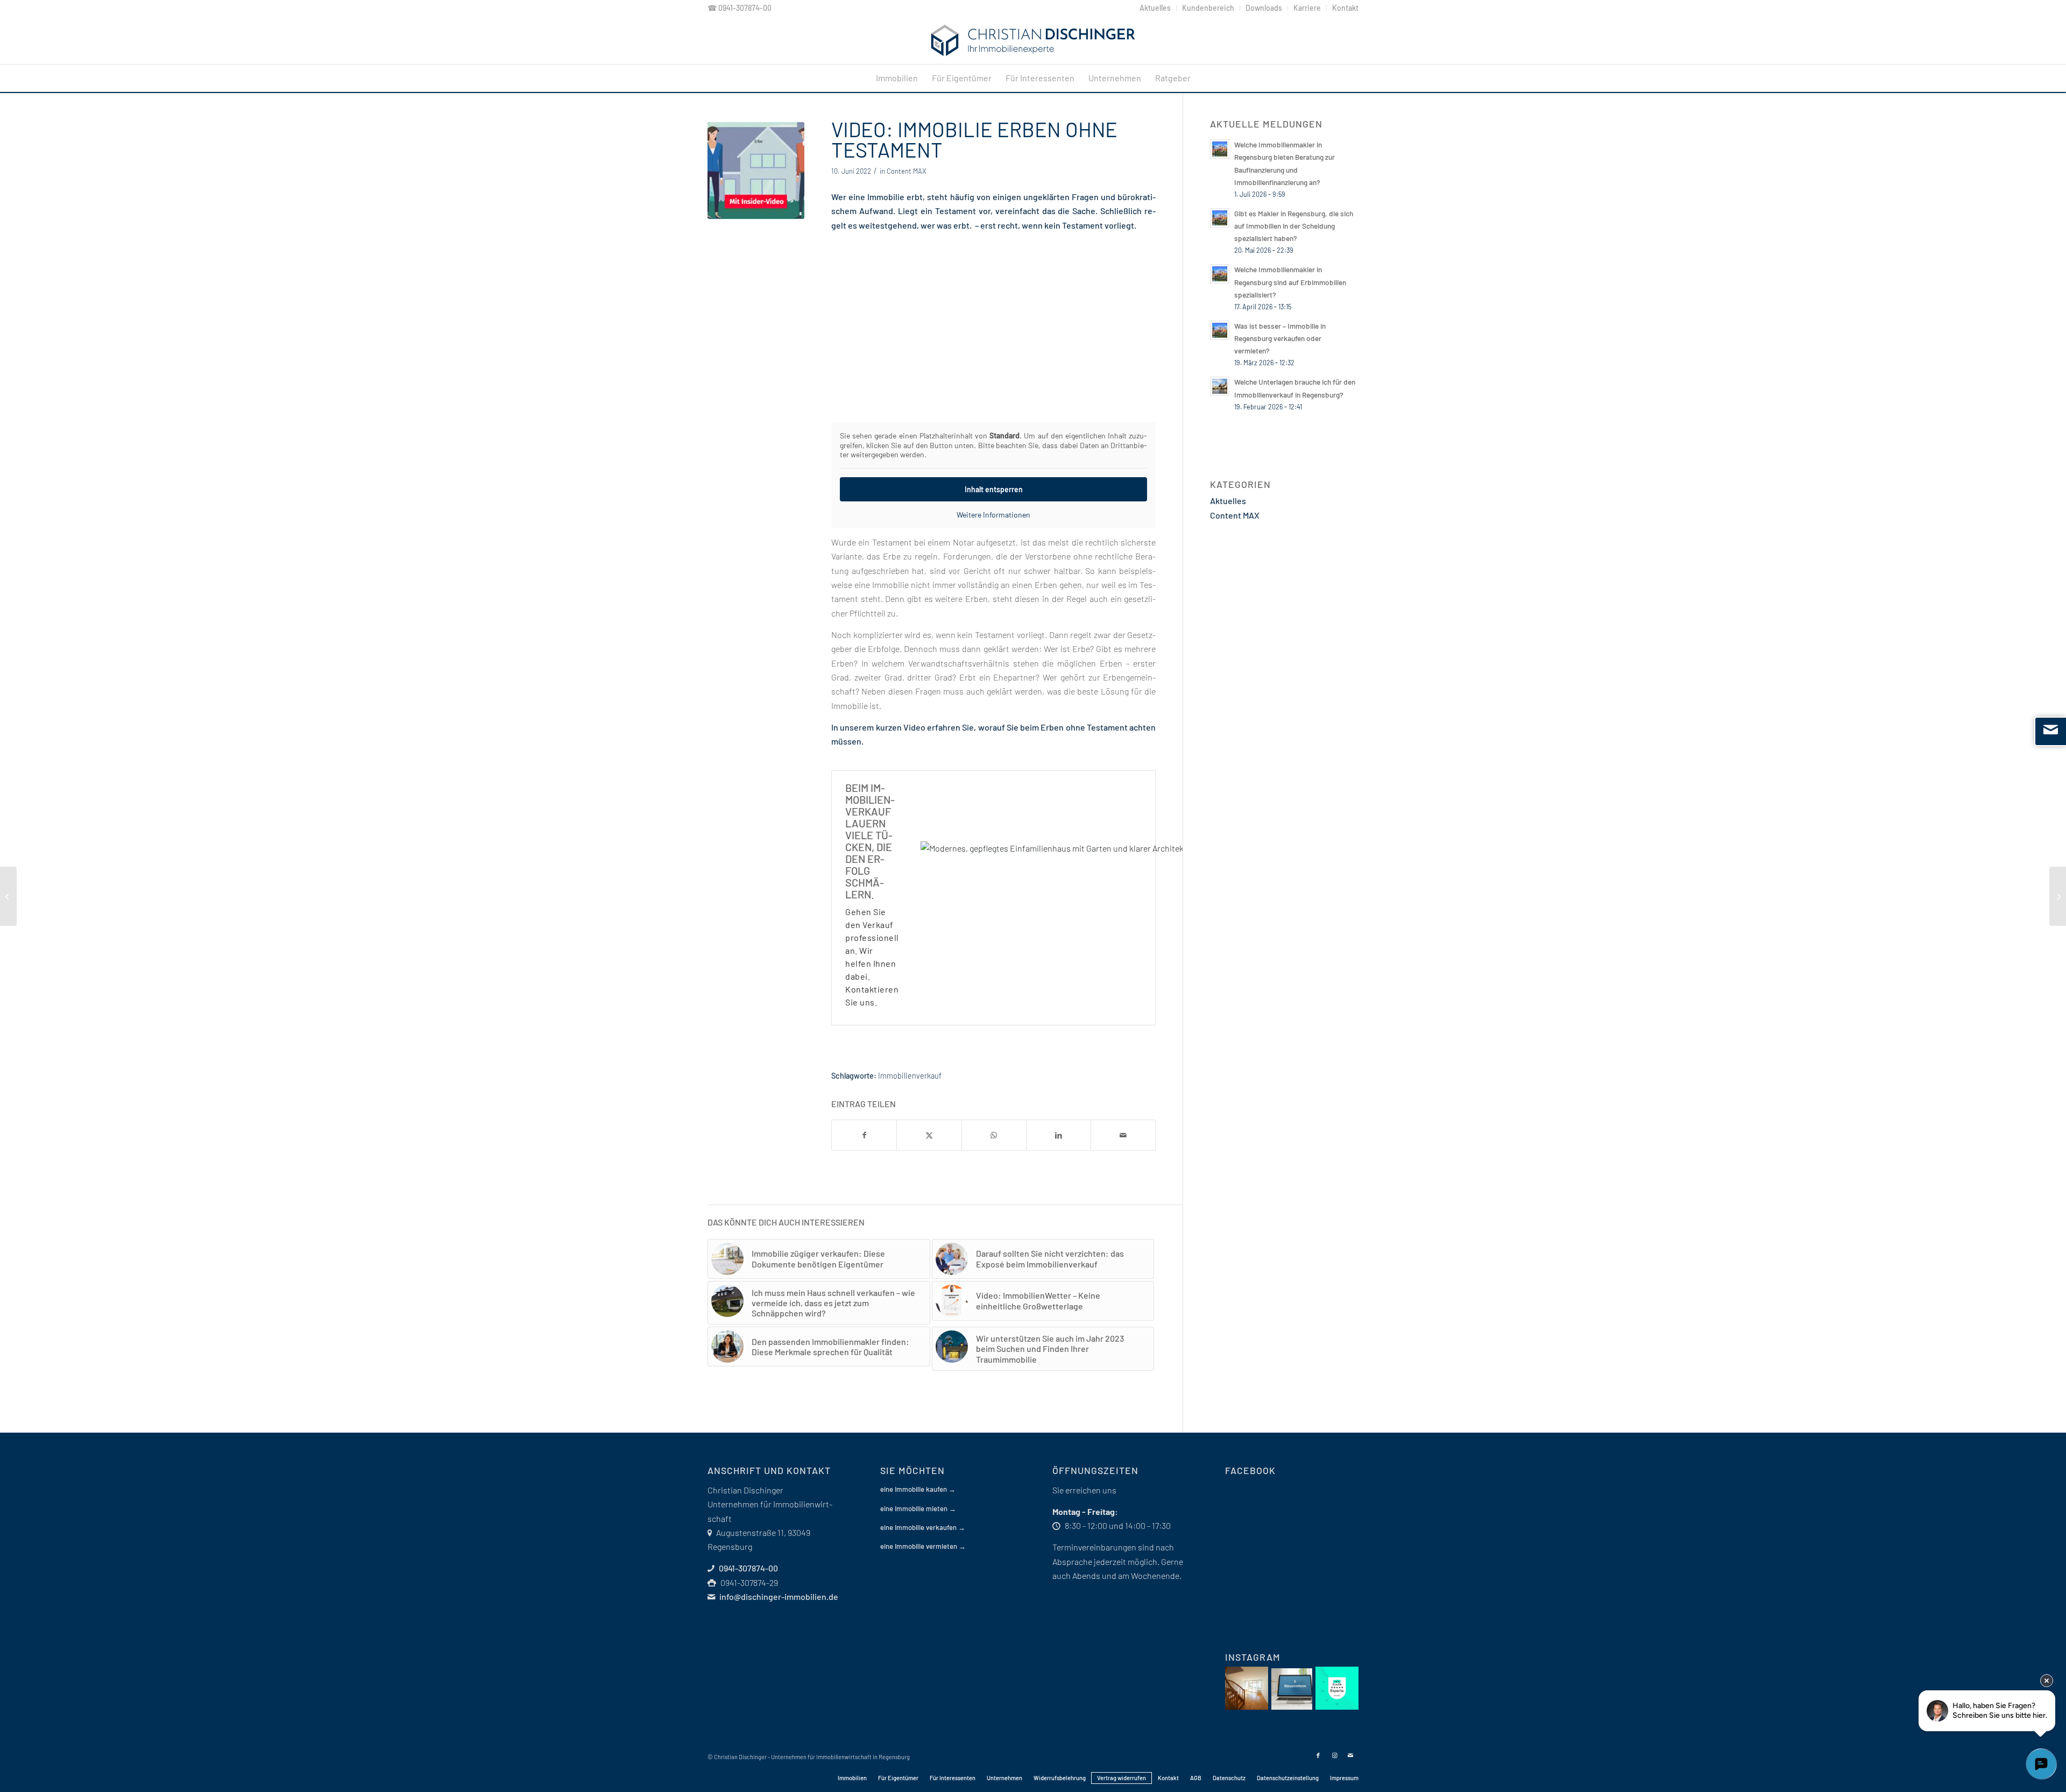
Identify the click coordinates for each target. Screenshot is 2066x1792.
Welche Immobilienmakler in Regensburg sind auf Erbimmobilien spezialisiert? (1290, 282)
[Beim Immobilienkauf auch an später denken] (8, 896)
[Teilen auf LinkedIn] (1059, 1135)
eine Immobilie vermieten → (923, 1546)
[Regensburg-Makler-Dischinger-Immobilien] (1033, 40)
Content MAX (906, 171)
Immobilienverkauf (910, 1076)
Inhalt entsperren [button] (994, 489)
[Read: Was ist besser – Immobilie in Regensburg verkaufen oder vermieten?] (1220, 330)
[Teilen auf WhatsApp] (994, 1135)
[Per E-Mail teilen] (1123, 1135)
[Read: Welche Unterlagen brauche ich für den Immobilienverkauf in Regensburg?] (1220, 386)
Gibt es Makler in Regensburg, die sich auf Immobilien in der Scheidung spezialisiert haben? (1294, 226)
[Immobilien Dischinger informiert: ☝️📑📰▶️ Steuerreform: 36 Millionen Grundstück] (1292, 1689)
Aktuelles (1228, 501)
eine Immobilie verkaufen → (923, 1527)
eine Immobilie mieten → (918, 1508)
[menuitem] (1155, 8)
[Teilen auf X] (929, 1135)
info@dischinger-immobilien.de (779, 1596)
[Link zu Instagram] (1334, 1755)
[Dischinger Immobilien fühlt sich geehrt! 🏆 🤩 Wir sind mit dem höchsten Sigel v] (1337, 1688)
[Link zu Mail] (1350, 1755)
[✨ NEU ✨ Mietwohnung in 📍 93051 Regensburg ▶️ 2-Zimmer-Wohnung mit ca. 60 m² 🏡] (1247, 1688)
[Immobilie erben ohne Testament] (756, 171)
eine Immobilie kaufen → (918, 1489)
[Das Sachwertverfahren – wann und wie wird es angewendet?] (2058, 896)
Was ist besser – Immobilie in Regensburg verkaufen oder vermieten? (1280, 338)
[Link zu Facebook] (1318, 1755)
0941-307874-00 (745, 8)
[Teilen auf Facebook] (864, 1135)
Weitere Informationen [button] (993, 515)
